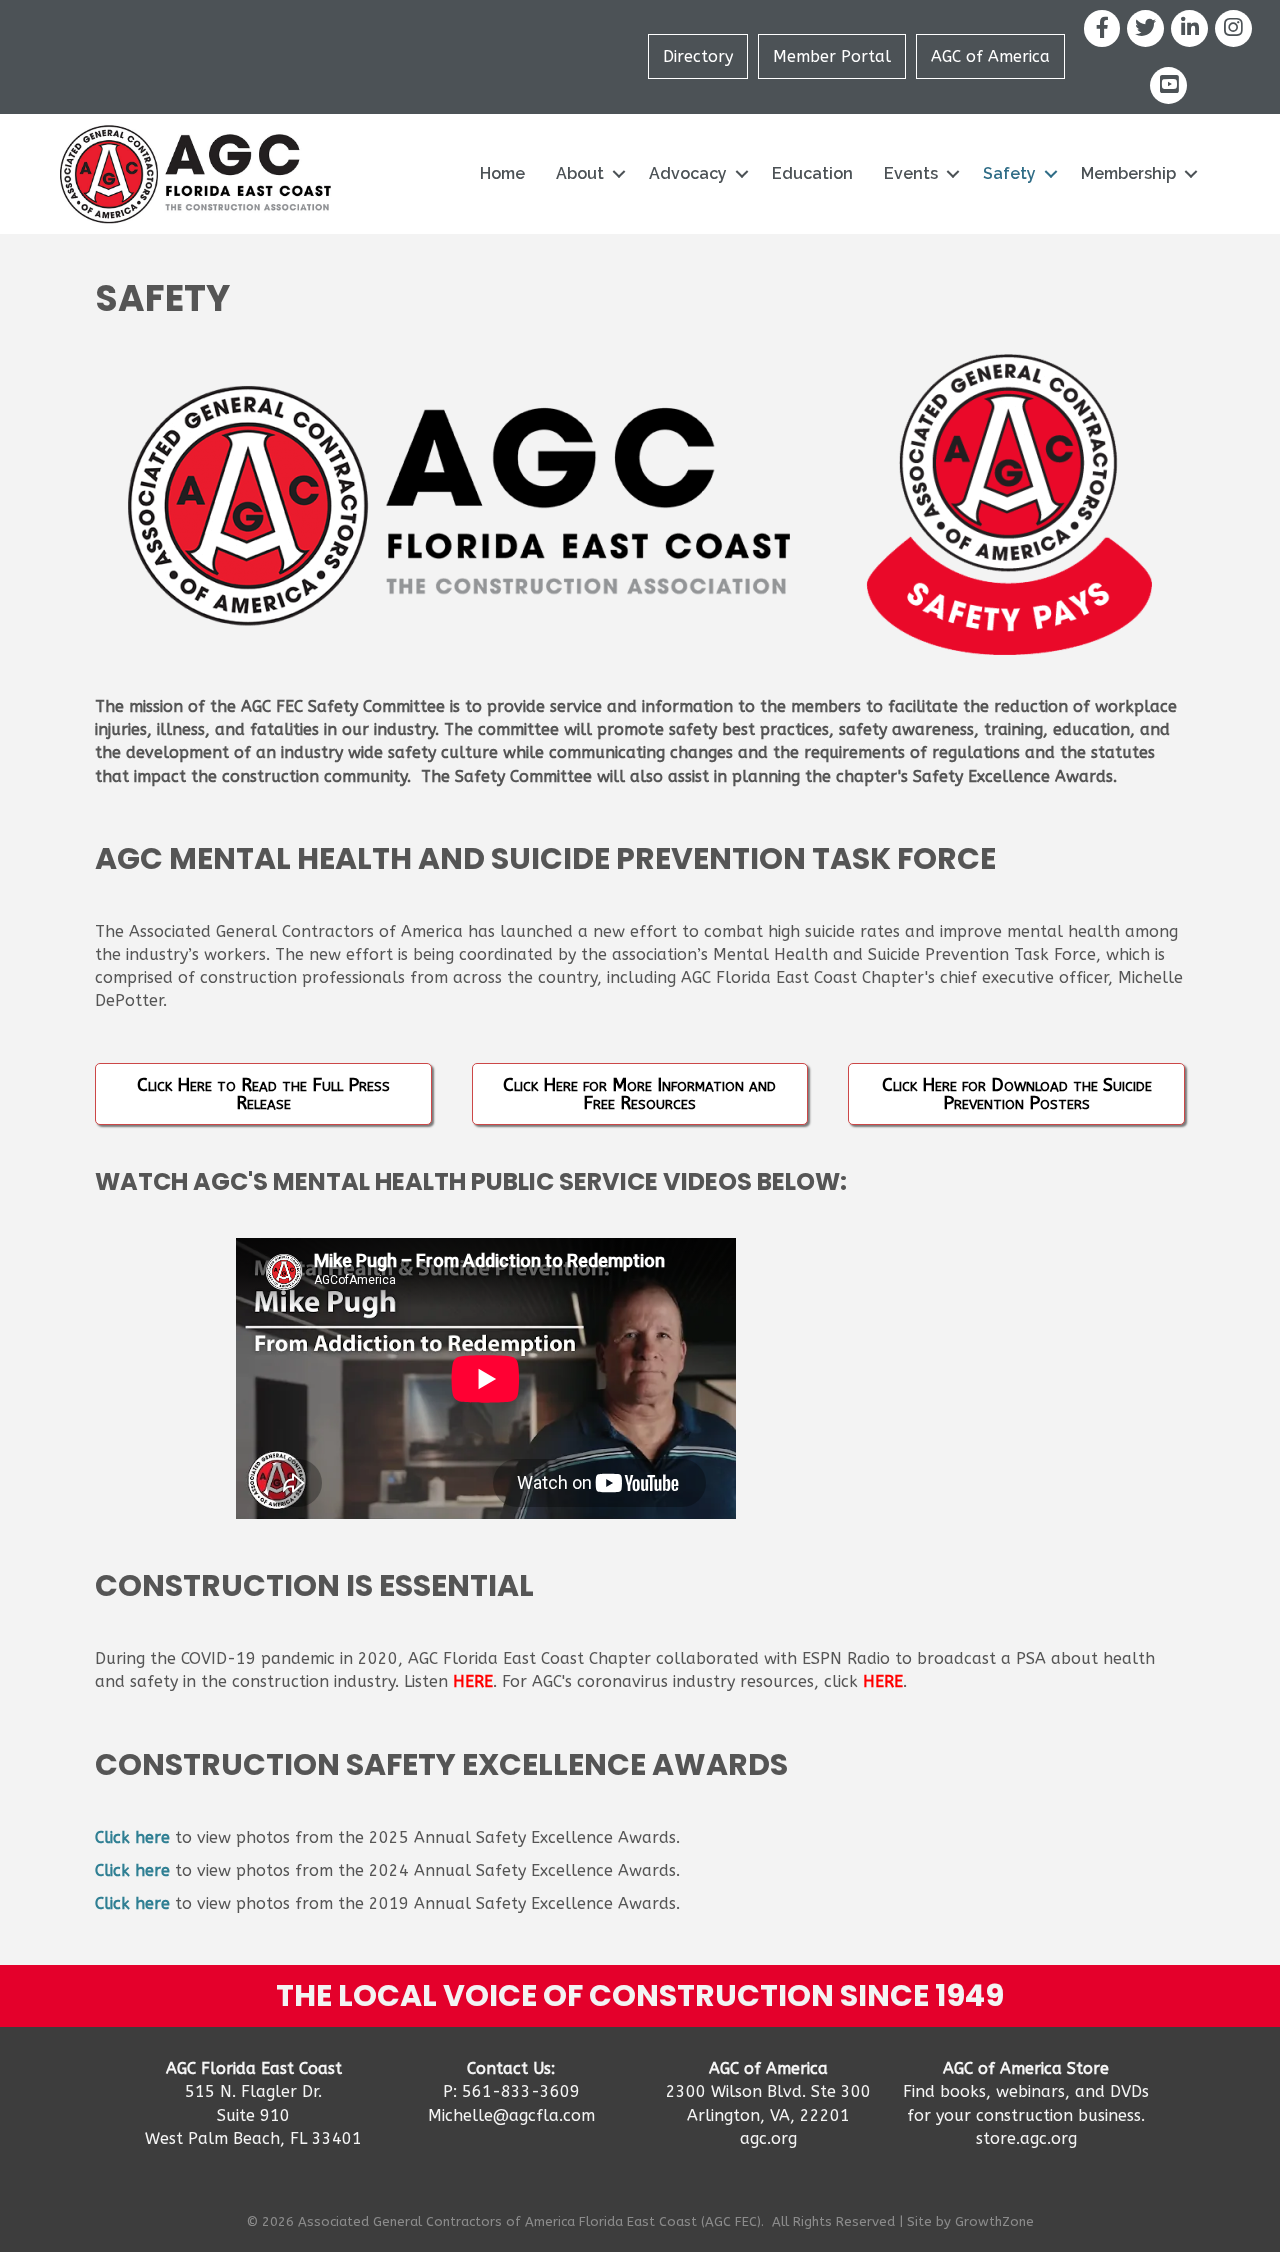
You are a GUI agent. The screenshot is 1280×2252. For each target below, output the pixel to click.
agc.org (768, 2138)
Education (812, 173)
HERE (473, 1681)
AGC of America (990, 56)
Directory (698, 56)
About (580, 173)
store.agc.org (1026, 2138)
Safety (1009, 173)
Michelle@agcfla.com (511, 2115)
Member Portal (832, 56)
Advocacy (688, 173)
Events (911, 173)
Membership (1128, 173)
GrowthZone (994, 2221)
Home (502, 173)
